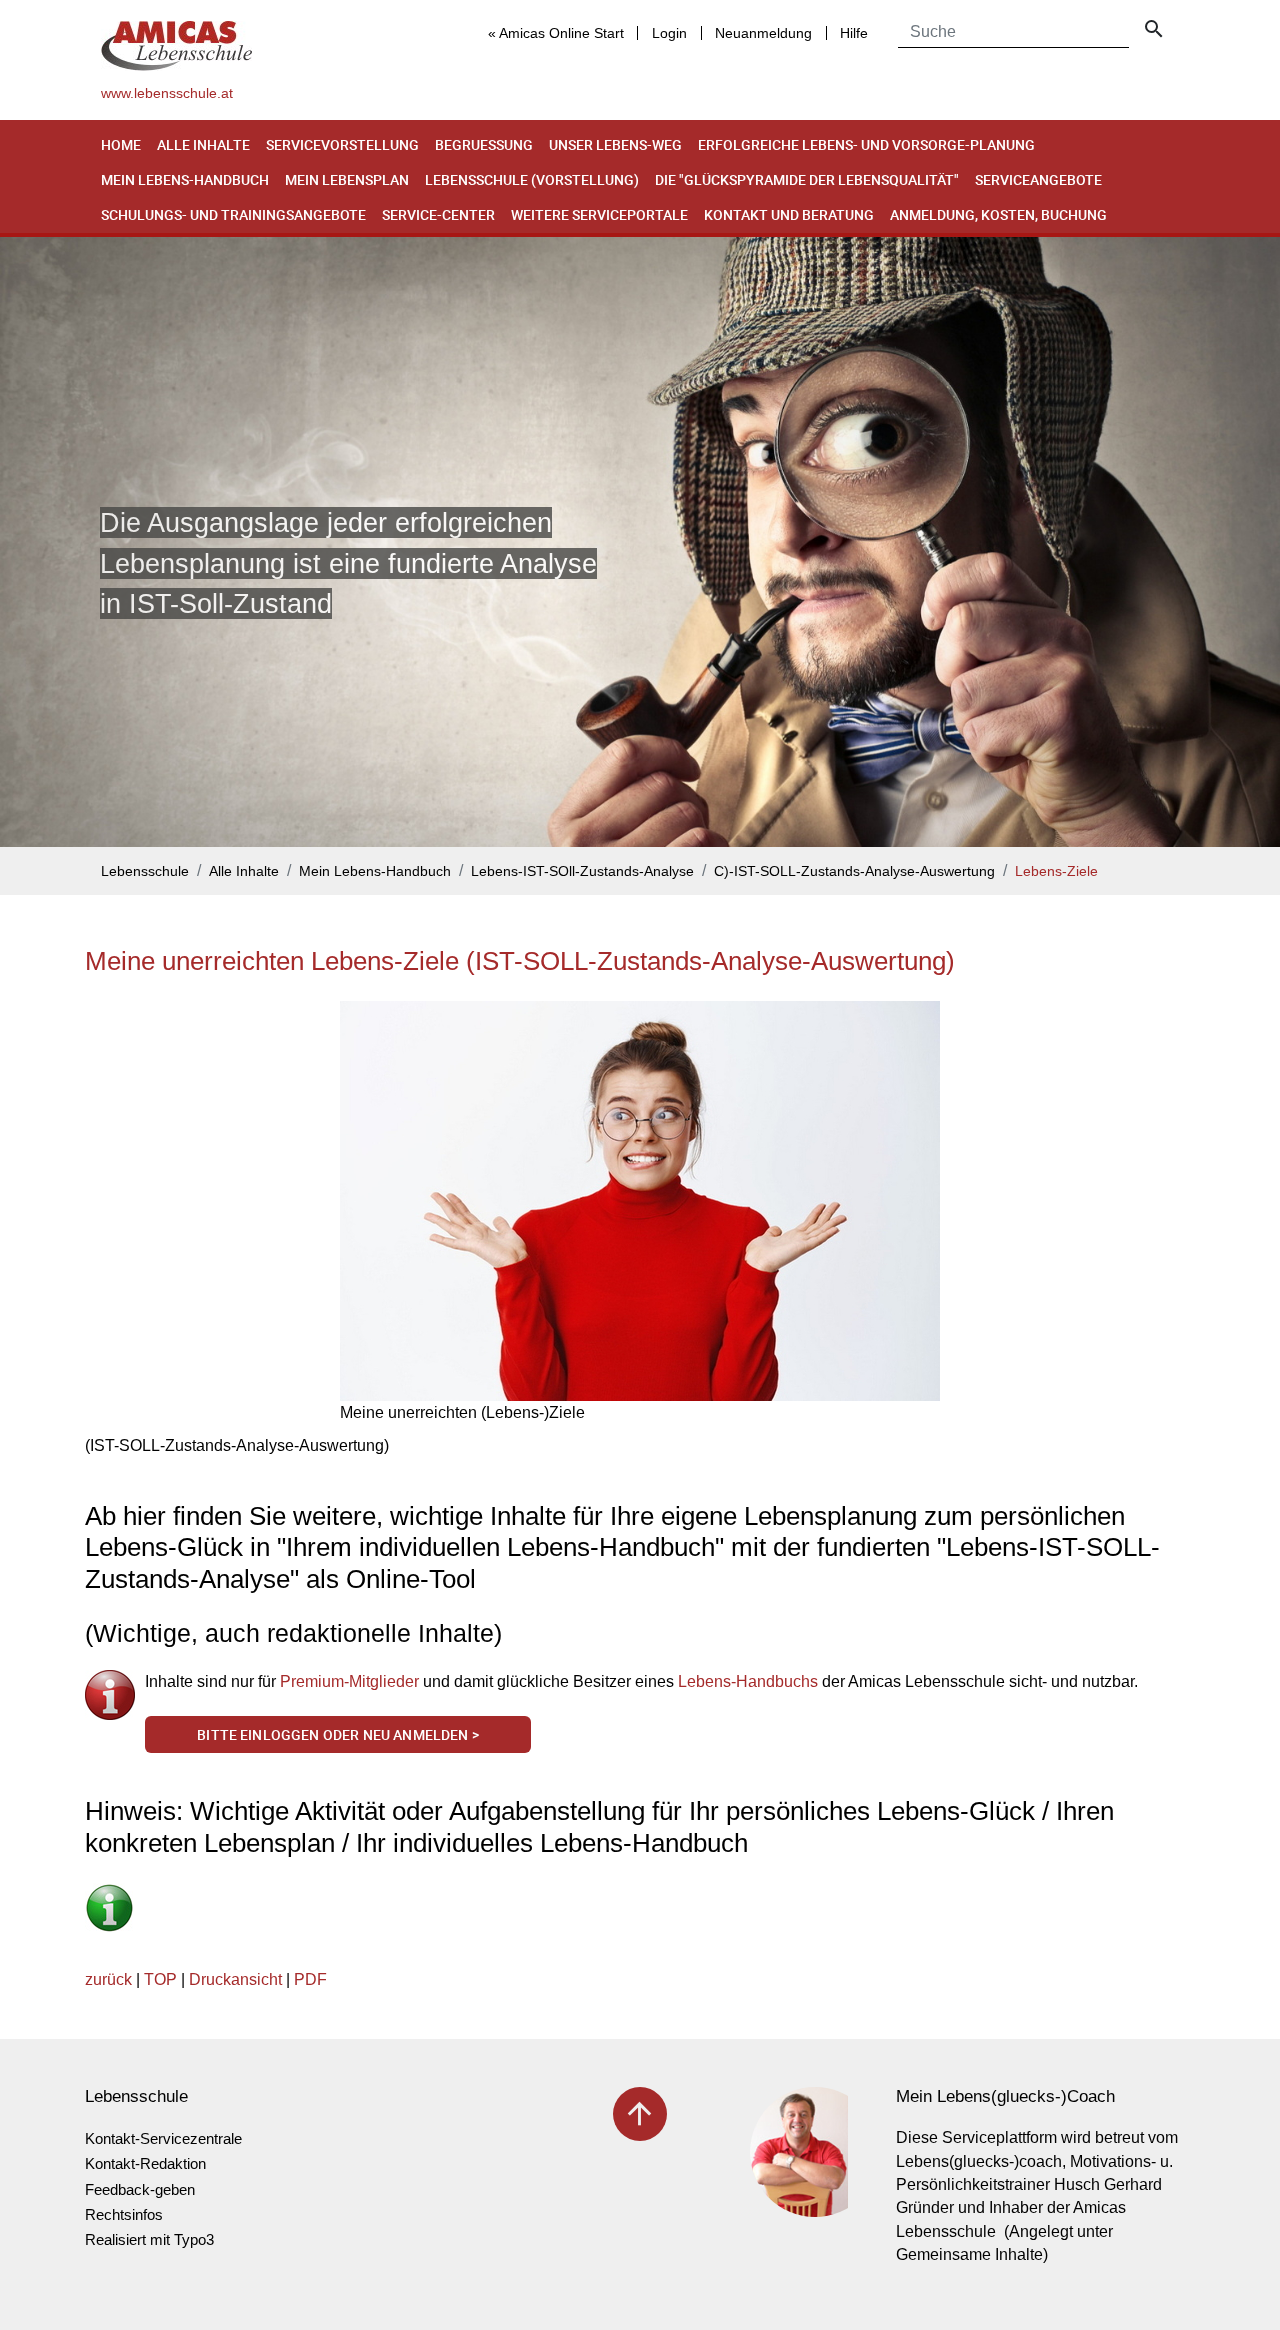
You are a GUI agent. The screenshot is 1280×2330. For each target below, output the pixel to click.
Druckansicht (235, 1979)
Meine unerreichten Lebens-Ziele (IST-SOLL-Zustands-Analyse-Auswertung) (520, 961)
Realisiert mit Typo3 (149, 2239)
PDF (310, 1979)
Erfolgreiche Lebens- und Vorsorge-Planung (866, 144)
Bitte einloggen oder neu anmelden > (338, 1734)
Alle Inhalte (203, 144)
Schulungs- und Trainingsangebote (233, 214)
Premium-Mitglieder (349, 1681)
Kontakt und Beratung (789, 214)
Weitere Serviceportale (599, 214)
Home (121, 144)
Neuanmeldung (763, 33)
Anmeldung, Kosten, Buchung (998, 214)
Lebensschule (145, 871)
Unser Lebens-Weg (615, 144)
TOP (160, 1979)
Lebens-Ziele (1056, 871)
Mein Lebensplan (347, 179)
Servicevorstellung (342, 144)
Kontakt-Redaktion (145, 2163)
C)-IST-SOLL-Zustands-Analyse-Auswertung (854, 871)
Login (669, 33)
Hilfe (854, 33)
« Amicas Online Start (556, 33)
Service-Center (438, 214)
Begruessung (484, 144)
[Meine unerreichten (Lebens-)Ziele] (640, 1201)
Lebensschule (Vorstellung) (532, 179)
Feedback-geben (140, 2189)
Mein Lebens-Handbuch (185, 179)
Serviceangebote (1038, 179)
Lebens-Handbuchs (748, 1681)
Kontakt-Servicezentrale (163, 2138)
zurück (108, 1979)
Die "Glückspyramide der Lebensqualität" (807, 179)
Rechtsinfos (124, 2214)
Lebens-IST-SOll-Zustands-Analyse (582, 871)
